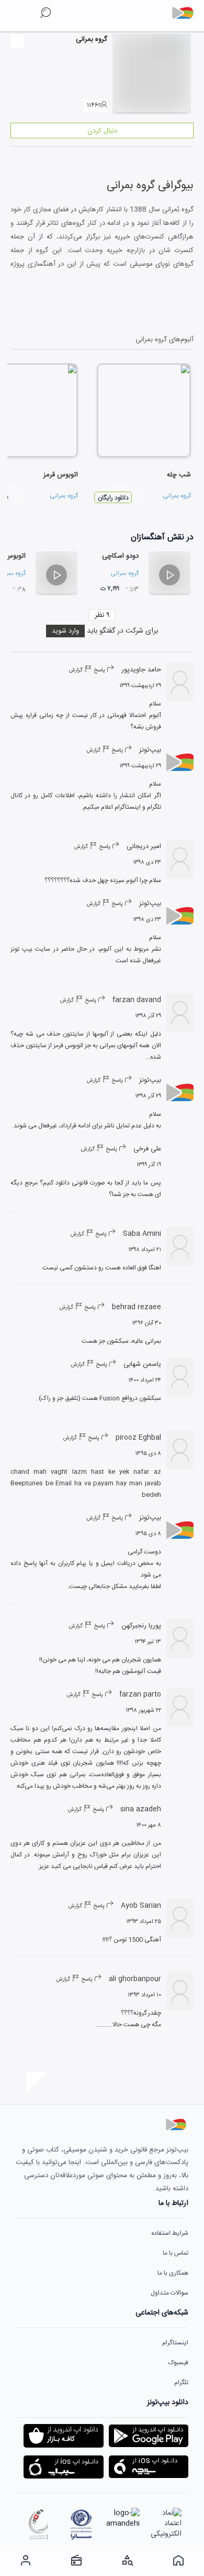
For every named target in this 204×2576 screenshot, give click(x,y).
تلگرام (181, 2383)
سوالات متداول (169, 2293)
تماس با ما (175, 2253)
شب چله (179, 475)
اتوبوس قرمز (61, 475)
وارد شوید (65, 631)
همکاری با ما (173, 2273)
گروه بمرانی (177, 496)
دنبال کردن (102, 131)
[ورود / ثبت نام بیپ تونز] (26, 2560)
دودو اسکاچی (120, 556)
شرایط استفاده (170, 2233)
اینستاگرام (175, 2343)
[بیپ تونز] (187, 13)
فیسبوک (178, 2363)
